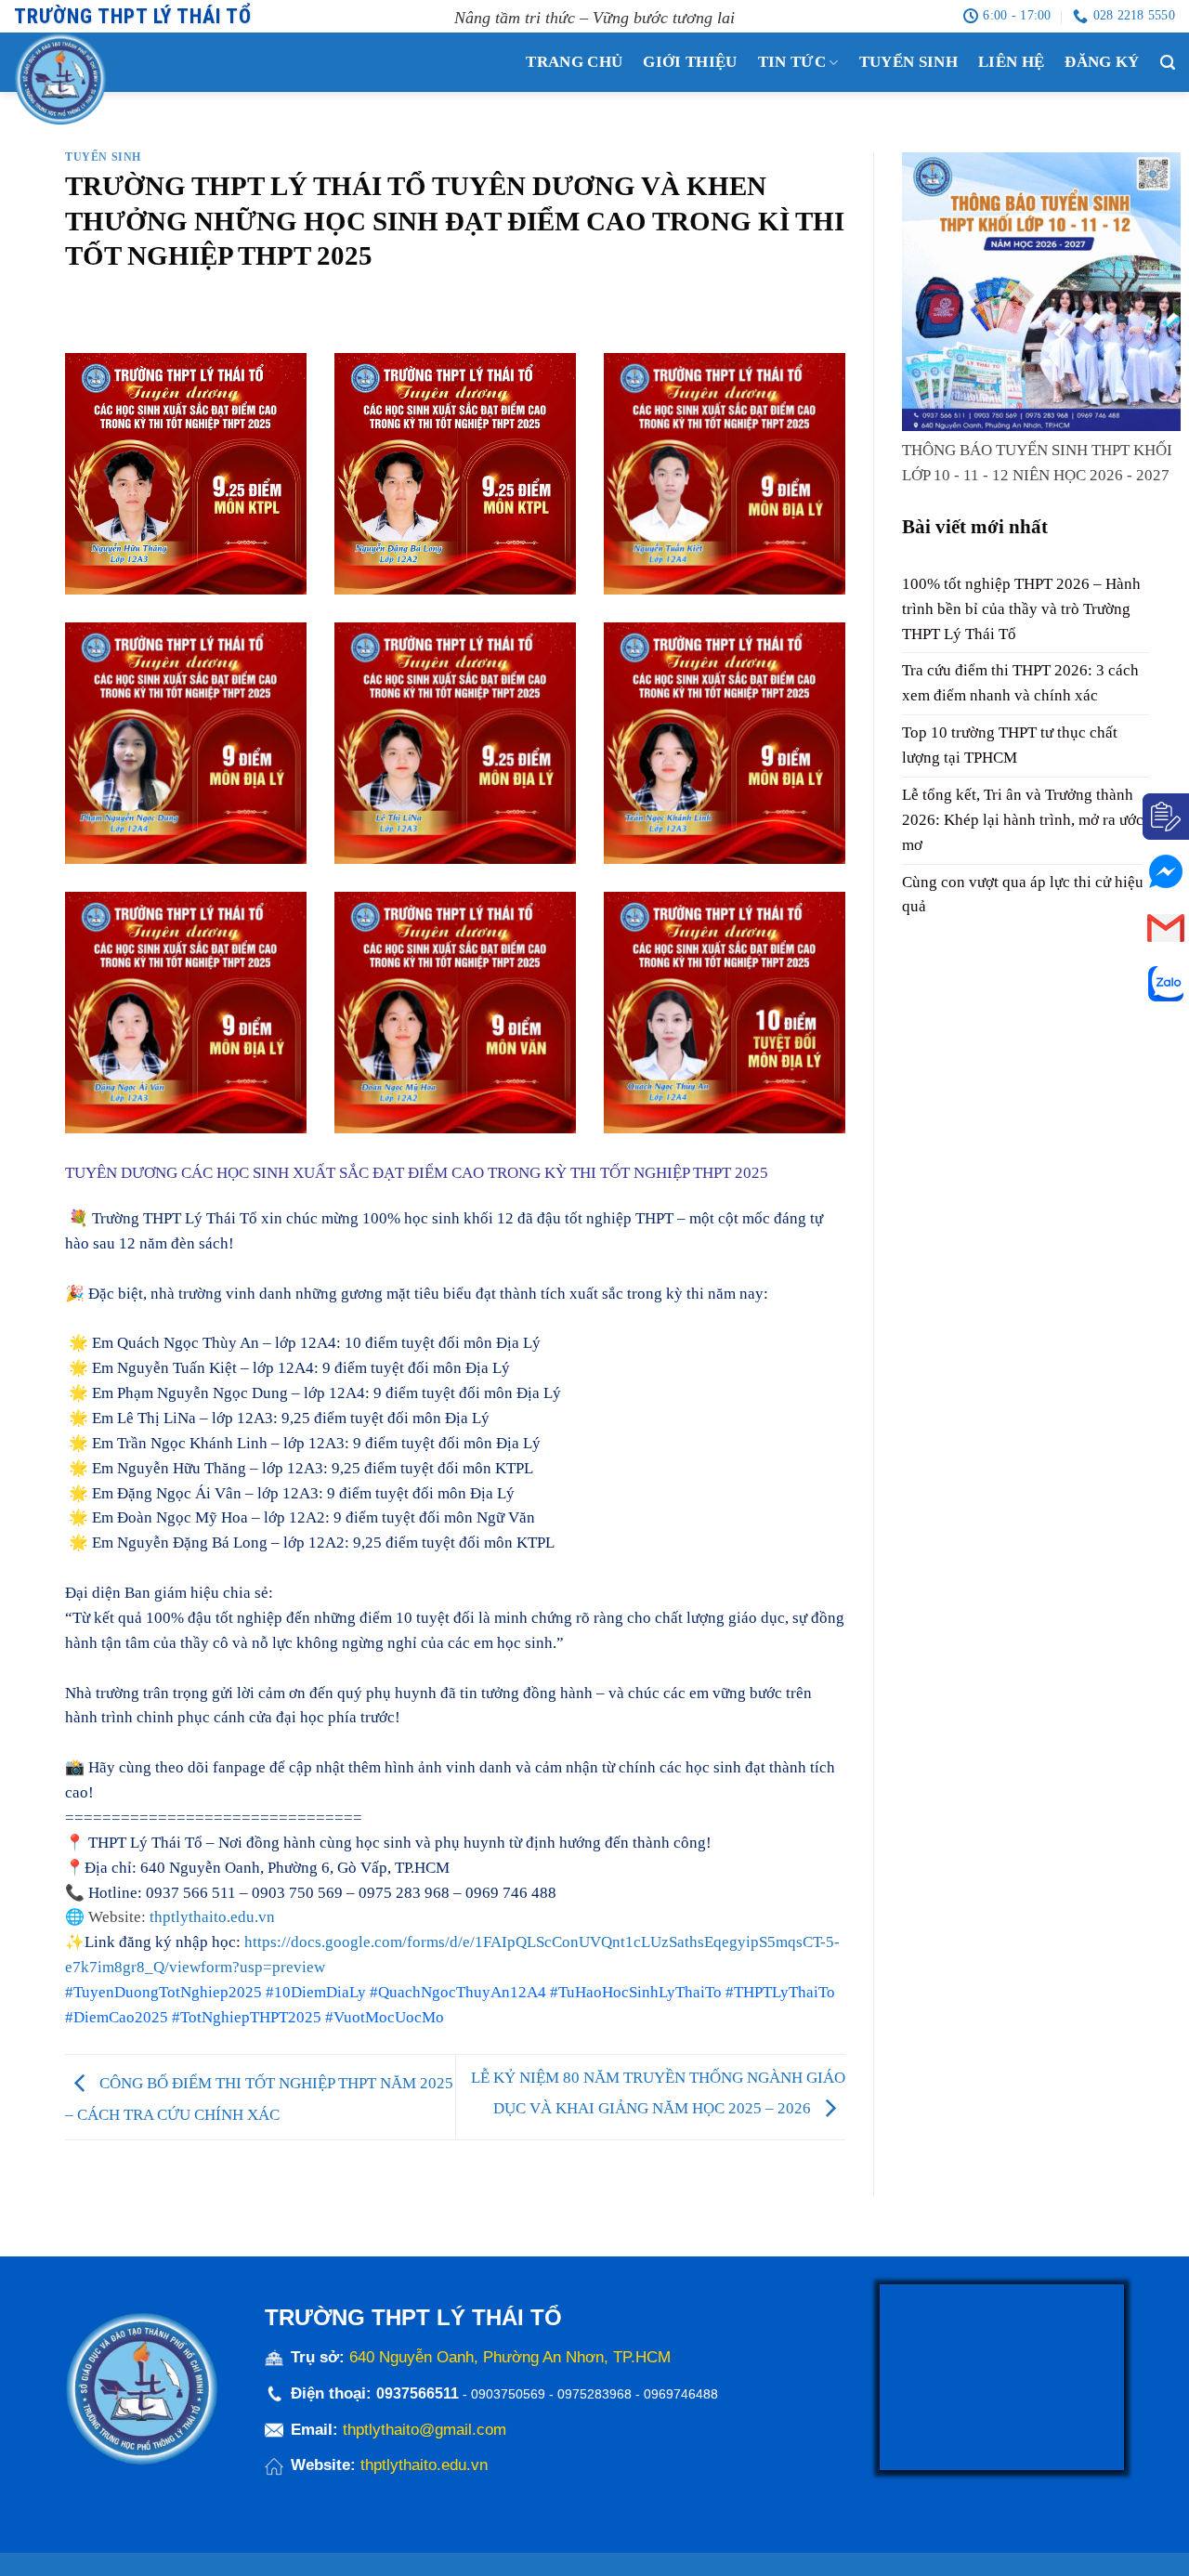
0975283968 (594, 2394)
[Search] (1168, 63)
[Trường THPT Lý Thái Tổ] (98, 79)
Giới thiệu (690, 62)
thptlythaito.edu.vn (212, 1917)
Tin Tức (792, 62)
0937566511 (419, 2393)
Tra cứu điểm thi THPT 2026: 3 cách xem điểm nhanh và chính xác (1020, 684)
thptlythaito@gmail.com (425, 2430)
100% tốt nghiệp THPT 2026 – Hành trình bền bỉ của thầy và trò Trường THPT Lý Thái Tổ (1021, 609)
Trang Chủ (574, 62)
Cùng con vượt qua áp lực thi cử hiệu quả (1023, 895)
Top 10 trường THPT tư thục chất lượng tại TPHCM (1010, 746)
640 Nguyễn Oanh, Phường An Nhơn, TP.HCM (510, 2357)
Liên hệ (1011, 62)
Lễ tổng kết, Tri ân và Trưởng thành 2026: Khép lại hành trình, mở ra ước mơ (1023, 820)
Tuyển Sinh (908, 62)
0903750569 (508, 2394)
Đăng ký (1102, 62)
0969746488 (681, 2394)
